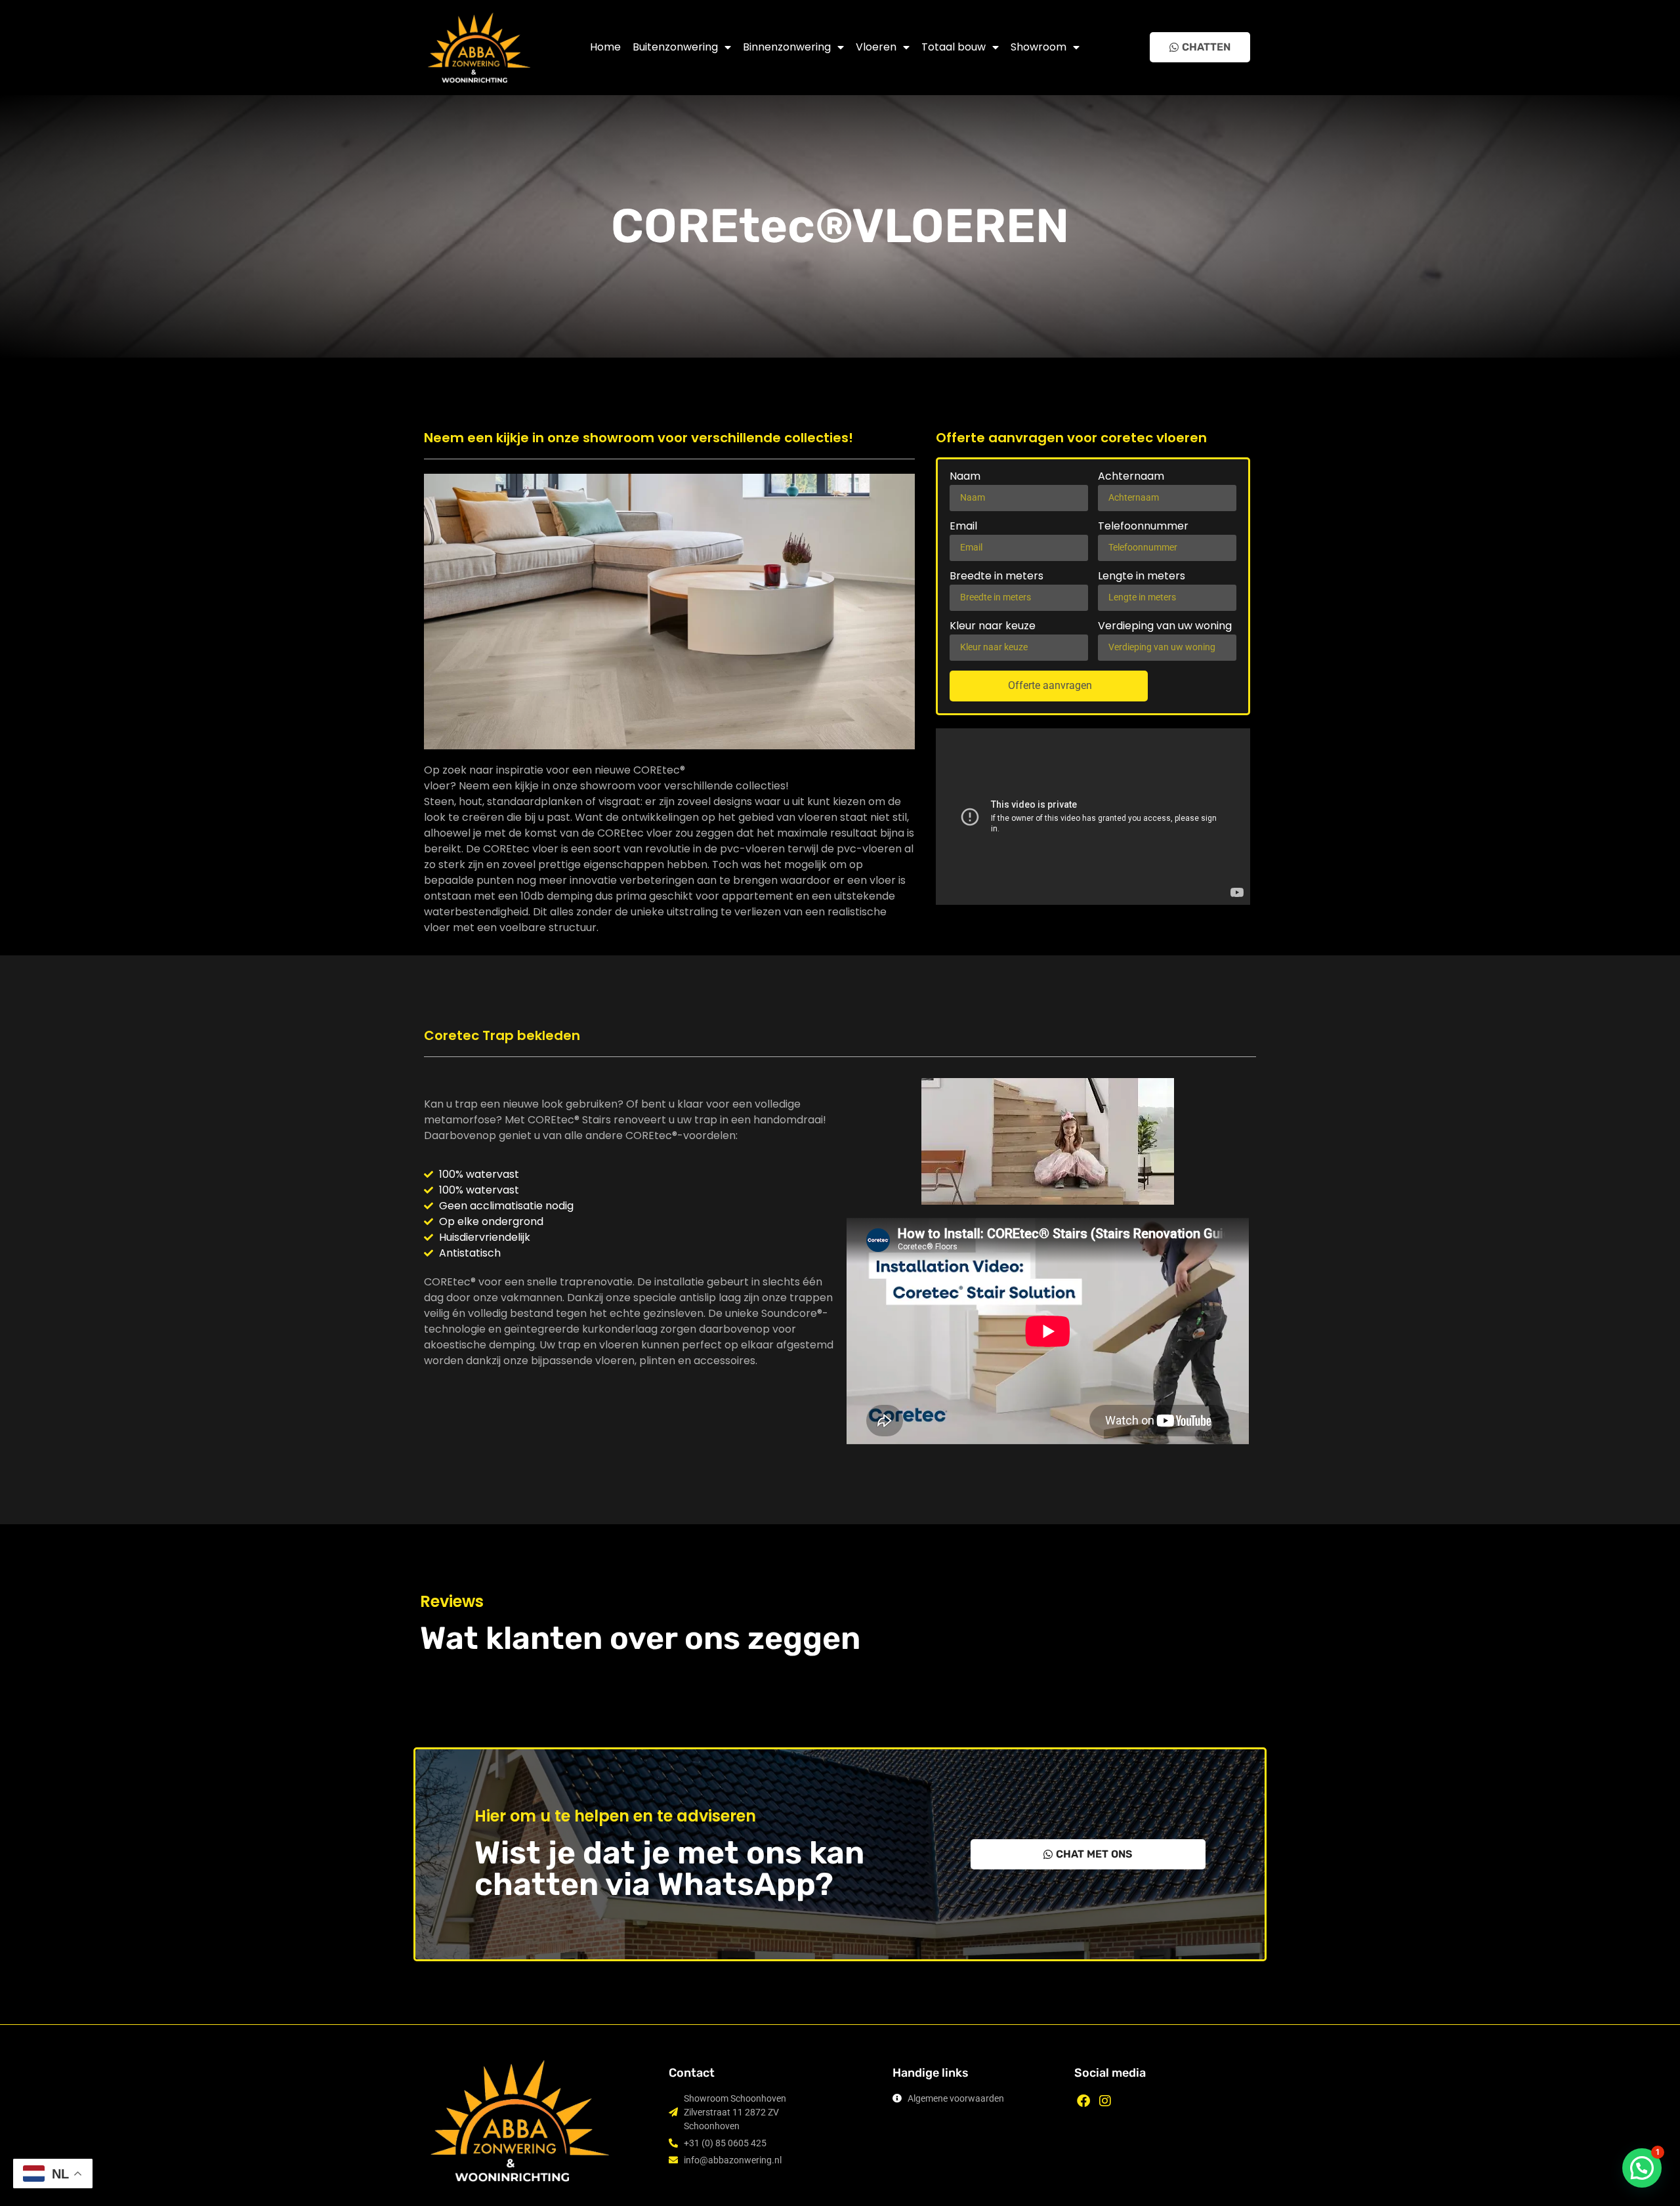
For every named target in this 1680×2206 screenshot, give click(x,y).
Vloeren (876, 47)
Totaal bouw (954, 47)
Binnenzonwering (787, 47)
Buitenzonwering (675, 47)
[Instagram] (1105, 2101)
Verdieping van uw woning (1165, 627)
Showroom (1039, 47)
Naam (965, 477)
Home (605, 47)
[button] (1642, 2168)
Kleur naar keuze (993, 627)
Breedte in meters (997, 577)
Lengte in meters (1142, 577)
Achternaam (1131, 477)
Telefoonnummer (1143, 527)
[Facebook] (1083, 2101)
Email (963, 527)
